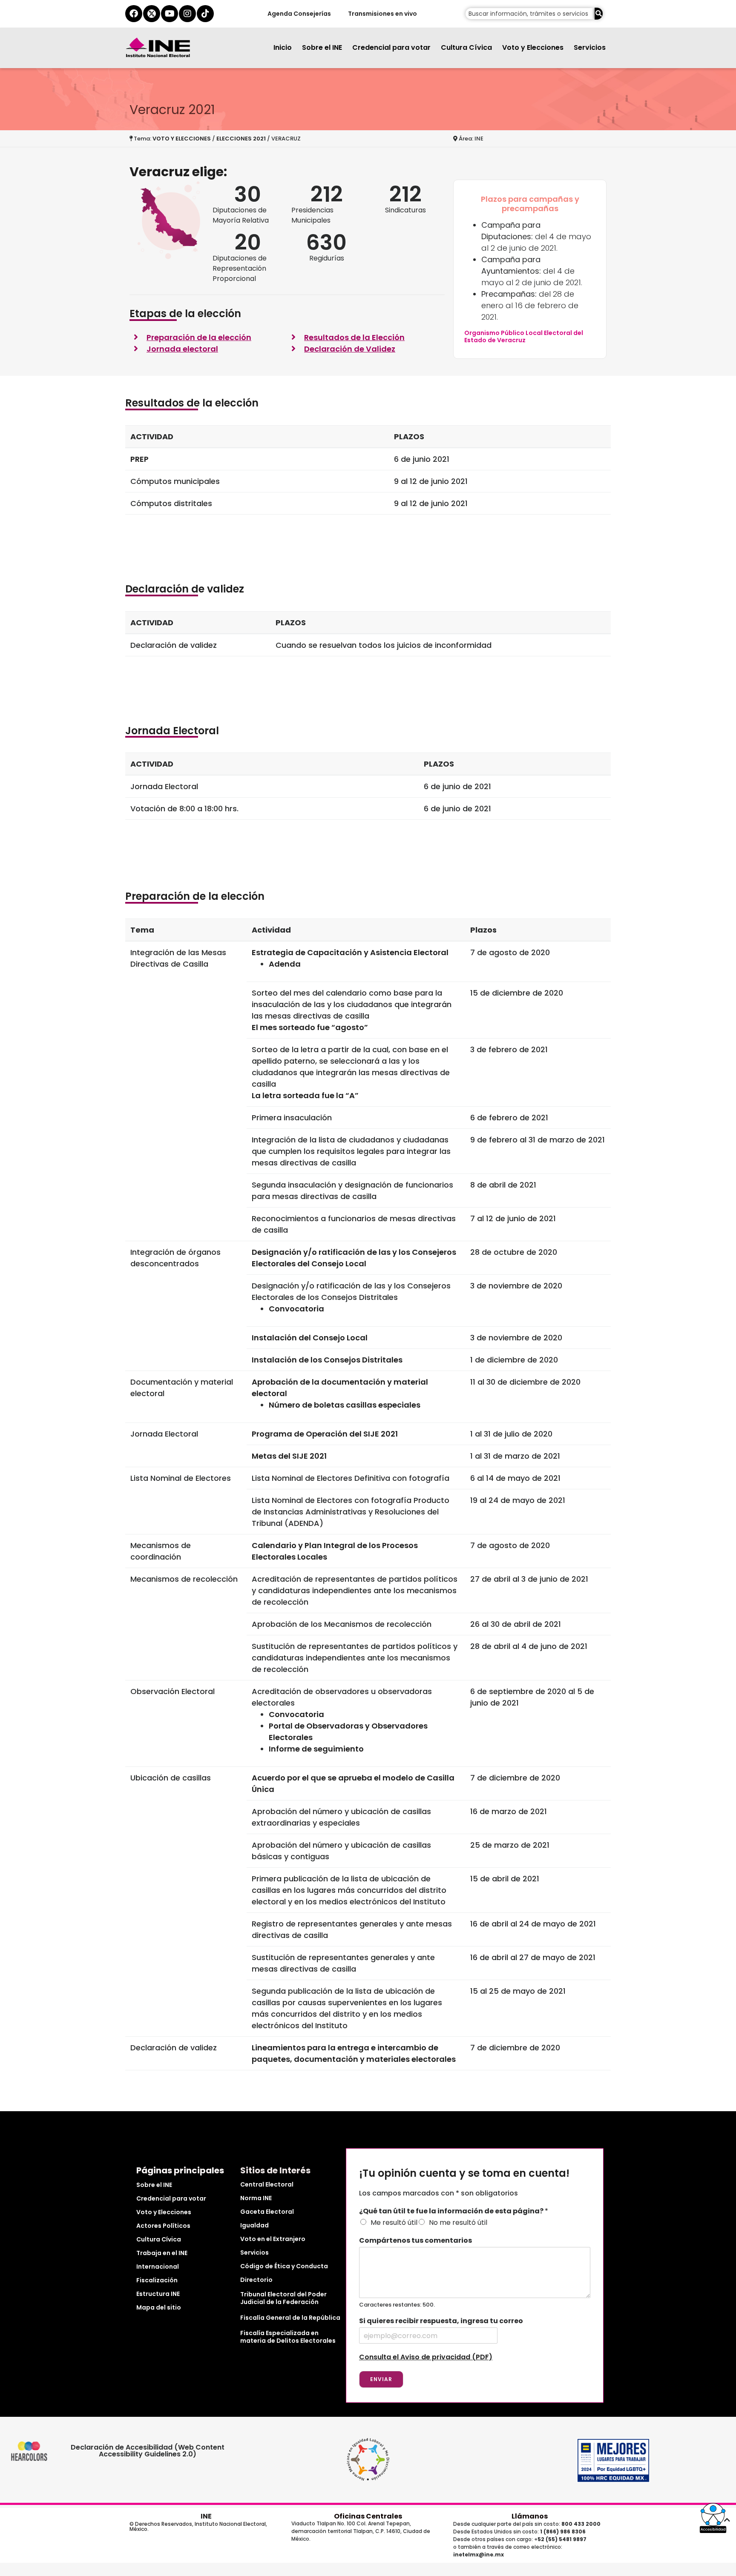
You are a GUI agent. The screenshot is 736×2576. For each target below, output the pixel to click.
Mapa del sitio (159, 2307)
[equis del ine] (152, 14)
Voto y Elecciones (533, 47)
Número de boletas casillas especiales (345, 1405)
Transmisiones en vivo (382, 14)
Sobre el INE (322, 47)
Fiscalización (157, 2280)
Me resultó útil (394, 2223)
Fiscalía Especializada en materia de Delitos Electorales (288, 2337)
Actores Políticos (163, 2226)
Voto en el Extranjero (273, 2239)
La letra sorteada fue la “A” (305, 1095)
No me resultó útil (458, 2223)
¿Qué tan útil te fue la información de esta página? (454, 2211)
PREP (139, 459)
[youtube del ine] (170, 14)
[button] (713, 2518)
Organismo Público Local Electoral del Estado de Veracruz (524, 336)
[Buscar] (599, 14)
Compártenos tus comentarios (415, 2241)
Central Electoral (267, 2184)
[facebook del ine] (134, 14)
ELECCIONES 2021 (241, 139)
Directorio (256, 2280)
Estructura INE (158, 2294)
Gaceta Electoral (267, 2212)
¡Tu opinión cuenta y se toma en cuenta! (464, 2174)
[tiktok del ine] (205, 14)
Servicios (590, 47)
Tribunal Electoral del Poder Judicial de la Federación (283, 2298)
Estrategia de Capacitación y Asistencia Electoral (350, 952)
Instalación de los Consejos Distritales (327, 1360)
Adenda (285, 964)
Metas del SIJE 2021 (289, 1456)
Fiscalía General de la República (290, 2318)
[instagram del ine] (187, 14)
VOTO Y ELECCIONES (182, 139)
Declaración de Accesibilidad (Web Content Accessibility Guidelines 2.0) (148, 2451)
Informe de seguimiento (316, 1749)
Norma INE (256, 2198)
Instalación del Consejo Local (310, 1338)
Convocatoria (296, 1309)
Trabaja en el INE (162, 2253)
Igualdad (254, 2225)
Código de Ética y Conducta (284, 2266)
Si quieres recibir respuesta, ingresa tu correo (441, 2321)
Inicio (283, 47)
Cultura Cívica (466, 47)
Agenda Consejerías (299, 14)
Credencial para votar (391, 47)
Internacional (158, 2267)
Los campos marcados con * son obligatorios (438, 2193)
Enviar (381, 2379)
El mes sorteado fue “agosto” (310, 1027)
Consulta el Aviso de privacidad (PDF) (426, 2357)
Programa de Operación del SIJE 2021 (325, 1434)
